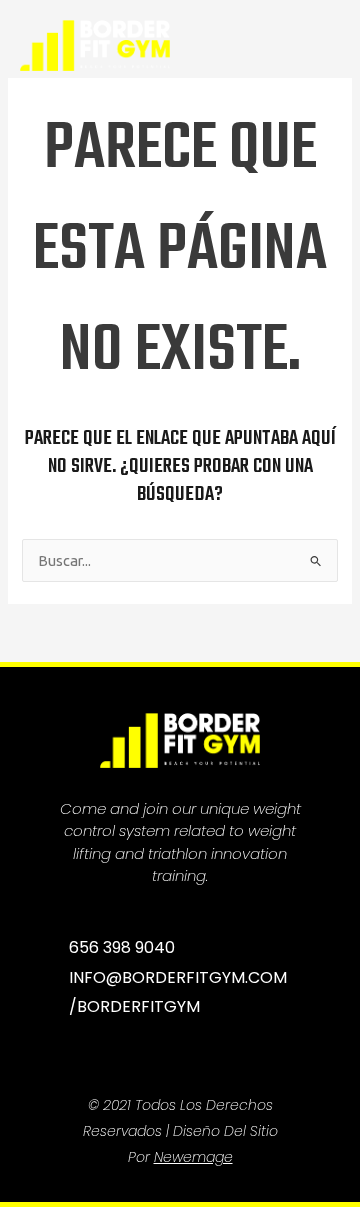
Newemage (193, 1157)
